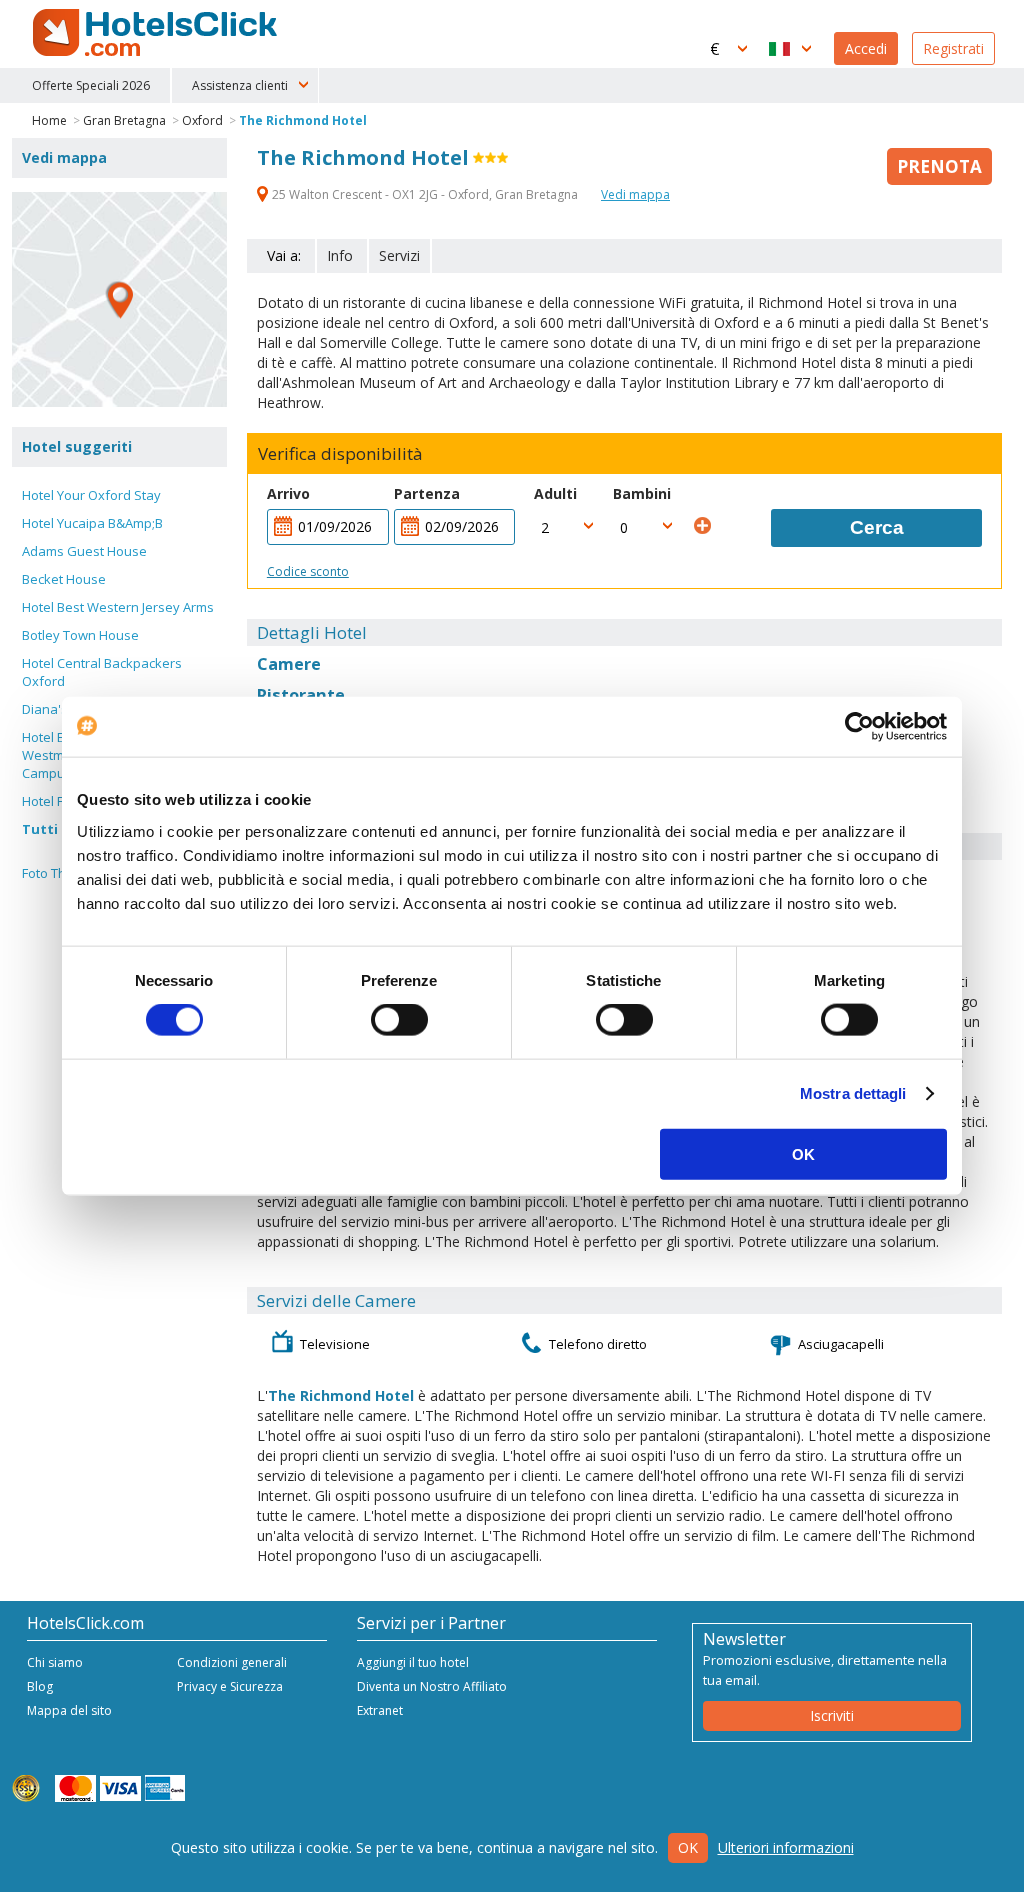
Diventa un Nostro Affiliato (432, 1686)
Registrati (953, 48)
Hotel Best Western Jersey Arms (118, 607)
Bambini (642, 493)
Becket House (64, 579)
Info (340, 255)
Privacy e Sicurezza (230, 1686)
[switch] (399, 1020)
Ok (688, 1847)
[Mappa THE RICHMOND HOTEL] (119, 299)
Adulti (555, 493)
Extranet (380, 1710)
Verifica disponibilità (340, 454)
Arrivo (288, 493)
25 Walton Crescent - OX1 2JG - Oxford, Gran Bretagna (425, 194)
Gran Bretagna (124, 120)
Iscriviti (832, 1715)
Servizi (399, 255)
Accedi (866, 48)
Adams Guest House (84, 551)
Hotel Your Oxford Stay (91, 495)
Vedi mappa (635, 194)
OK (803, 1153)
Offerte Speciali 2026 (91, 85)
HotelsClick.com (157, 33)
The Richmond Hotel (303, 120)
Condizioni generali (232, 1662)
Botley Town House (80, 635)
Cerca (877, 527)
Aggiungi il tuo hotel (413, 1662)
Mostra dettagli (853, 1093)
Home (49, 120)
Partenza (427, 493)
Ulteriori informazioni (786, 1847)
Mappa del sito (69, 1710)
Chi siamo (55, 1662)
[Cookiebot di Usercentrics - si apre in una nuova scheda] (859, 727)
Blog (40, 1686)
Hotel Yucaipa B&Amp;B (92, 523)
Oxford (202, 120)
